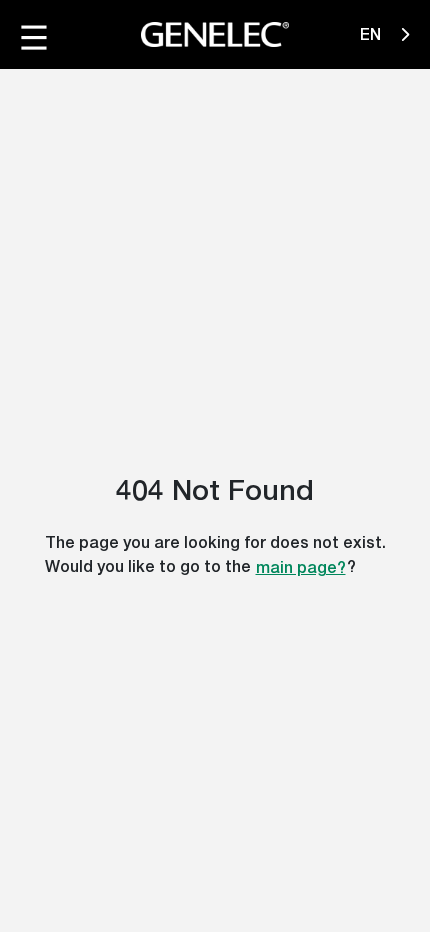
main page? (301, 567)
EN (372, 34)
